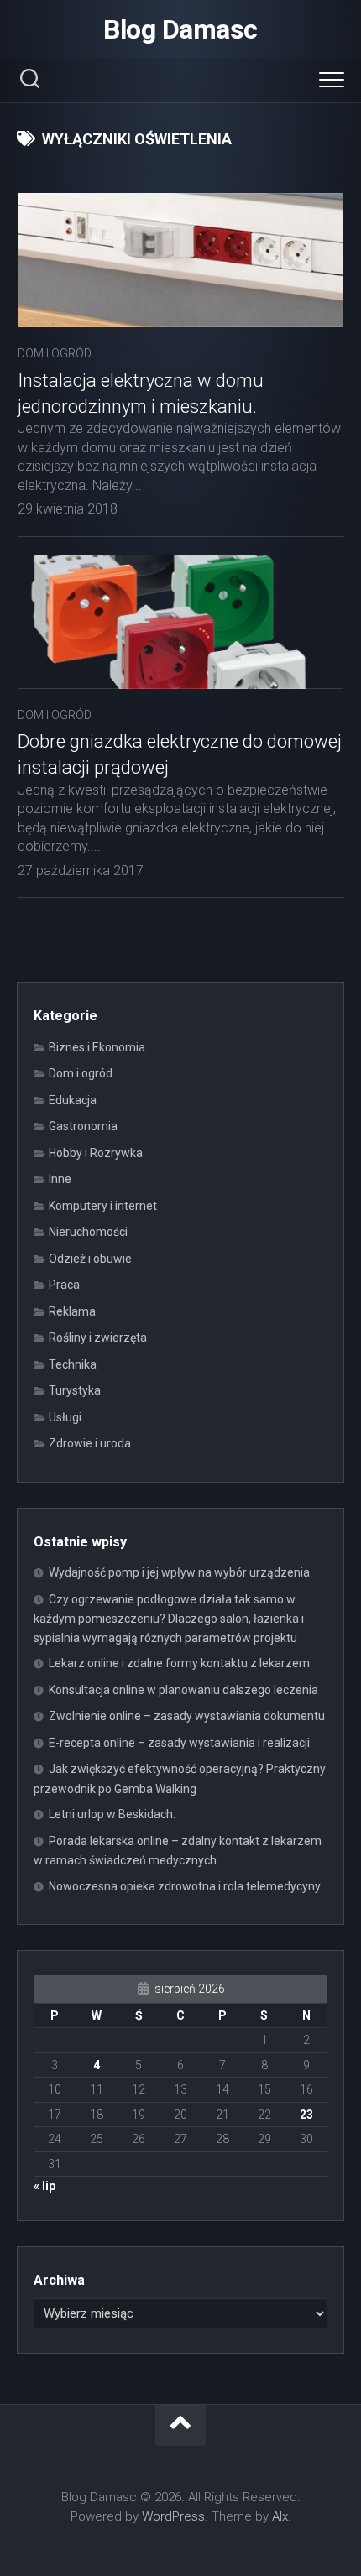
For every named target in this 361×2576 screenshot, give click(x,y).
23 (306, 2115)
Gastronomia (83, 1126)
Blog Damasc (180, 29)
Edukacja (73, 1100)
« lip (44, 2186)
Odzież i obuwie (90, 1259)
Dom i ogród (55, 353)
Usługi (65, 1417)
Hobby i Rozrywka (96, 1153)
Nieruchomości (88, 1232)
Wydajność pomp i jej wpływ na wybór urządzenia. (180, 1572)
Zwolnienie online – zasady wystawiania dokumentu (187, 1716)
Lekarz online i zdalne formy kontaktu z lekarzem (179, 1663)
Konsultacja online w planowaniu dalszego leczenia (183, 1690)
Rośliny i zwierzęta (98, 1338)
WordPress (173, 2516)
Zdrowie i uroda (90, 1443)
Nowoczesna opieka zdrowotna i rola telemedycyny (185, 1886)
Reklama (72, 1311)
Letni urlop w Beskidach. (112, 1814)
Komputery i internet (103, 1206)
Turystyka (75, 1390)
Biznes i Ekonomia (97, 1047)
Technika (73, 1364)
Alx (280, 2516)
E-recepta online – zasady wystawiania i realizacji (179, 1743)
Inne (60, 1179)
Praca (64, 1285)
